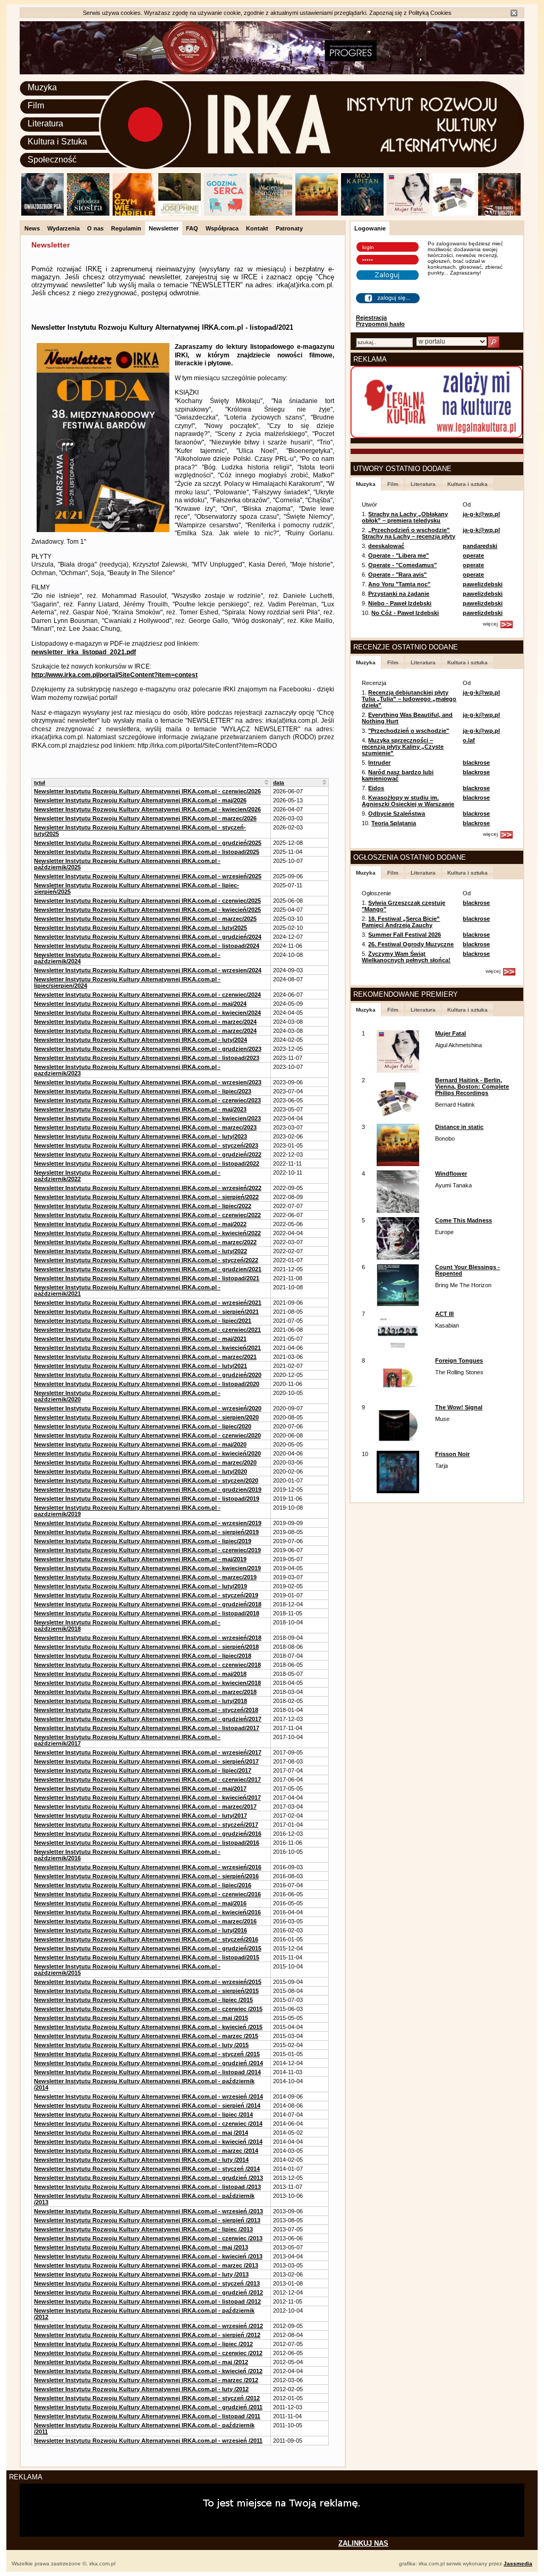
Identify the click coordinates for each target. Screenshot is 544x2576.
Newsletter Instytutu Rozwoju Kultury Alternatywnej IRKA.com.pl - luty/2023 (141, 1136)
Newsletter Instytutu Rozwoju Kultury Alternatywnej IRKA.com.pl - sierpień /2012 (147, 2335)
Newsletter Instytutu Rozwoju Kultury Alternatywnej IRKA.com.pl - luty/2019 (141, 1586)
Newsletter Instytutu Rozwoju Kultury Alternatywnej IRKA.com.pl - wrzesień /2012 (148, 2326)
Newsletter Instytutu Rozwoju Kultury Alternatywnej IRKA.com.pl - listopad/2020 (147, 1384)
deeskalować (386, 546)
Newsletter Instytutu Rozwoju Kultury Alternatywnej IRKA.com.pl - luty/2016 (141, 1930)
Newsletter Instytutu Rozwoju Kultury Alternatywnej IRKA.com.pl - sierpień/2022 (146, 1197)
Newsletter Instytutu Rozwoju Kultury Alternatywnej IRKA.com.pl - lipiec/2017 (143, 1770)
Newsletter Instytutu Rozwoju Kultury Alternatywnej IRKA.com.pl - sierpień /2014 (147, 2106)
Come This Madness (464, 1220)
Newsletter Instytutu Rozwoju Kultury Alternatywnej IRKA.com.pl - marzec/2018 (145, 1692)
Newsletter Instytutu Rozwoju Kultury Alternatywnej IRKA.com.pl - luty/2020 (141, 1471)
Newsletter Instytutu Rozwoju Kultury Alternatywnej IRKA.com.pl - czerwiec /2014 (148, 2124)
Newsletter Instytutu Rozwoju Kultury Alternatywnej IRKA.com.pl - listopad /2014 (147, 2072)
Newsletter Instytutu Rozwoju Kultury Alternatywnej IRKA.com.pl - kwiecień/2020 (147, 1453)
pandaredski (480, 546)
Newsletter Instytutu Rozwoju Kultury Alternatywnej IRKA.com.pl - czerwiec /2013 (148, 2238)
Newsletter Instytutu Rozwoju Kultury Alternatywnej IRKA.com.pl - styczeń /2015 (147, 2054)
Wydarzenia (63, 228)
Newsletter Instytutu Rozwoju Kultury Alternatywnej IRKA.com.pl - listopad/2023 (147, 1058)
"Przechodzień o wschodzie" (409, 731)
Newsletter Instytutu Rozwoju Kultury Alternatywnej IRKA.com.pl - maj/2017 (140, 1788)
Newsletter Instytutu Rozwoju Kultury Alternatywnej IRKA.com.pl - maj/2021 (140, 1339)
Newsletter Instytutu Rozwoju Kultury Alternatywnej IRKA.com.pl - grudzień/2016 (148, 1834)
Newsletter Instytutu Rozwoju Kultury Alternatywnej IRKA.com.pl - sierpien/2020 (146, 1417)
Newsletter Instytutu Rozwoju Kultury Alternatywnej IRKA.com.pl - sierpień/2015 (146, 1991)
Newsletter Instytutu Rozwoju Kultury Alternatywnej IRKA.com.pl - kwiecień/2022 (147, 1233)
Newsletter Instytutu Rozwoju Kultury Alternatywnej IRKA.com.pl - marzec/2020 (145, 1462)
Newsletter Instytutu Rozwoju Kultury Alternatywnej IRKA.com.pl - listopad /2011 (147, 2416)
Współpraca (222, 228)
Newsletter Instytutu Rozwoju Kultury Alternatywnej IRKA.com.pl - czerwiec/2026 (147, 791)
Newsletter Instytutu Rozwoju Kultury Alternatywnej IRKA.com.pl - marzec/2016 (145, 1921)
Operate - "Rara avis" (397, 575)
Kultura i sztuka (467, 484)
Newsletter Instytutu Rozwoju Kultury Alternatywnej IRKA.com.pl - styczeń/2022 (146, 1260)
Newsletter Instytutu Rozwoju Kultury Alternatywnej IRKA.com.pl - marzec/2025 (145, 919)
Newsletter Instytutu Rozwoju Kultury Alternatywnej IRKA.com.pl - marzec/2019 (145, 1577)
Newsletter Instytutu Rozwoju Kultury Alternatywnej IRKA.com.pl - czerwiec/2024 (147, 995)
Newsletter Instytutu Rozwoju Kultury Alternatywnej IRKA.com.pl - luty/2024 (141, 1040)
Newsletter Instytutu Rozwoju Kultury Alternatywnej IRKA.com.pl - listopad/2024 (147, 946)
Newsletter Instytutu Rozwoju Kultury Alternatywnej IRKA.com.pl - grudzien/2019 (148, 1490)
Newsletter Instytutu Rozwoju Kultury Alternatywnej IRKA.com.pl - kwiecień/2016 (147, 1912)
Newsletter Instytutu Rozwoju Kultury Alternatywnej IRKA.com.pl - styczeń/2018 (146, 1710)
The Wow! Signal (459, 1407)
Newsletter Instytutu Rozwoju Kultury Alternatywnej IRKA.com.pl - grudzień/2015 (148, 1948)
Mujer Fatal (450, 1033)
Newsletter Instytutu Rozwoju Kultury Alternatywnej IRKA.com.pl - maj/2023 (140, 1109)
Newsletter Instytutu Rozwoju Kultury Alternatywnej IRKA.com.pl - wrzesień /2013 (148, 2211)
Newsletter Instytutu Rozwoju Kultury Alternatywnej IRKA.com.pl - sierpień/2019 (146, 1532)
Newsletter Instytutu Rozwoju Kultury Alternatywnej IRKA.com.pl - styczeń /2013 (147, 2283)
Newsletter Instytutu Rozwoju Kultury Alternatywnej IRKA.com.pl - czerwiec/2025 (147, 901)
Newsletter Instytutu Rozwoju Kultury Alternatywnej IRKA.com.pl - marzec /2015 (146, 2036)
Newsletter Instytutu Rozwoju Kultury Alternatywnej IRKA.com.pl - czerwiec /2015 (148, 2009)
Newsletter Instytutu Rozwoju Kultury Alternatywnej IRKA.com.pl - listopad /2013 (147, 2187)
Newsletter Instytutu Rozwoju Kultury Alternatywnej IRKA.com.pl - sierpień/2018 (146, 1647)
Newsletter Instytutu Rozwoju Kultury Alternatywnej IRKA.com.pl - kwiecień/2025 (147, 910)
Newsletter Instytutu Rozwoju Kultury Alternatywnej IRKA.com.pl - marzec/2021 (145, 1357)
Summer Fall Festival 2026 (405, 935)
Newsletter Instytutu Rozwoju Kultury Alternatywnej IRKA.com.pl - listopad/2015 (147, 1957)
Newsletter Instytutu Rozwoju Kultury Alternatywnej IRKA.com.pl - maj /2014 (141, 2133)
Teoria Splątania (394, 823)
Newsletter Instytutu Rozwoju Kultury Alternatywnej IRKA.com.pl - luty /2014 (141, 2160)
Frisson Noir (452, 1454)
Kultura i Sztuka (57, 142)
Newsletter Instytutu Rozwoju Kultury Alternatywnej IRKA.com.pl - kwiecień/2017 (147, 1798)
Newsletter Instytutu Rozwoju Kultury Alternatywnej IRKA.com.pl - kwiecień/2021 (147, 1348)
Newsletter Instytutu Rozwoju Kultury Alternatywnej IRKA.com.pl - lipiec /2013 (143, 2229)
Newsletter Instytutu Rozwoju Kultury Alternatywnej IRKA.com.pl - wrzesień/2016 (148, 1867)
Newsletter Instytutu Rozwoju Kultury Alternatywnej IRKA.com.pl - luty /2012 (141, 2389)
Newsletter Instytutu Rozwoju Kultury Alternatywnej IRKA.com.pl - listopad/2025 (147, 852)
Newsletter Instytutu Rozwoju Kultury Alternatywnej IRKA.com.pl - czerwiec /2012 (148, 2353)
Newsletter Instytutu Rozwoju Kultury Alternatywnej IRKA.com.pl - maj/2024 (140, 1004)
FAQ (192, 228)
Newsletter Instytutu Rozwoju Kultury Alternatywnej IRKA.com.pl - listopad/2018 (147, 1613)
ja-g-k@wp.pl (481, 514)
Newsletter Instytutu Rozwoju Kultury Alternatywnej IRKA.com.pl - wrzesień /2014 (148, 2096)
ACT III (444, 1314)
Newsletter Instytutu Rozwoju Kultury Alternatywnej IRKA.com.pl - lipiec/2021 (143, 1321)
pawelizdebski (483, 584)
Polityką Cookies (430, 13)
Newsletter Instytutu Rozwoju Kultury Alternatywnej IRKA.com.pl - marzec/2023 (145, 1127)
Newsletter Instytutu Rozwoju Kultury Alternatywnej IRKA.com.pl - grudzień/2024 (148, 937)
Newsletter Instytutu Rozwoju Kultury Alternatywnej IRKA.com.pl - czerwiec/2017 (147, 1779)
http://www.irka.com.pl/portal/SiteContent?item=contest (114, 675)
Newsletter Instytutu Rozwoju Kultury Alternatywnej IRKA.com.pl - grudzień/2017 (148, 1719)
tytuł (40, 782)
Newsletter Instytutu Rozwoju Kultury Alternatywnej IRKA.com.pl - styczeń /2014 (147, 2169)
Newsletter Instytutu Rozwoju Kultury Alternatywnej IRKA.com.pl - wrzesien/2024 (148, 970)
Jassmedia (518, 2564)
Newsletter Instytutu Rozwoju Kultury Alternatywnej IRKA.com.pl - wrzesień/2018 (148, 1638)
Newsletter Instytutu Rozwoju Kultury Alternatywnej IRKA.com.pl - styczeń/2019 (146, 1595)
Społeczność (52, 160)
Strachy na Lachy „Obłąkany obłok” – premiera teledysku (405, 517)
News (32, 228)
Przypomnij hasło (380, 324)
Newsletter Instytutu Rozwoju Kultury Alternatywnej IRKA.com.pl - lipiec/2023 (143, 1091)
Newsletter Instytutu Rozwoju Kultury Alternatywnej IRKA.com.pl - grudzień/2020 (148, 1375)
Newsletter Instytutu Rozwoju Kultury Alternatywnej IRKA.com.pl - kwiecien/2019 (147, 1568)
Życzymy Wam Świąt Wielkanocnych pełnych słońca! (406, 957)
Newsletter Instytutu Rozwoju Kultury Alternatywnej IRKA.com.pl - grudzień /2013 (148, 2178)
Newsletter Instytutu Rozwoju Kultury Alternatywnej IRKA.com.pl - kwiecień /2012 (148, 2371)
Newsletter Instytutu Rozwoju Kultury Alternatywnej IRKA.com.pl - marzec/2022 (145, 1242)
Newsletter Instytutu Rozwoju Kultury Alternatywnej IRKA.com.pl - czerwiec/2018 (147, 1665)
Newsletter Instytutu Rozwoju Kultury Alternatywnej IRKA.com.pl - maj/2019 (140, 1559)
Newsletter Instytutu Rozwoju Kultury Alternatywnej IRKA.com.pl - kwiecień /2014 (148, 2142)
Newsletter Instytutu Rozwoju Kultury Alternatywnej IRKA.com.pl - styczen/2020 (146, 1480)
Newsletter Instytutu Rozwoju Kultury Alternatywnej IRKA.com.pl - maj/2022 (140, 1224)
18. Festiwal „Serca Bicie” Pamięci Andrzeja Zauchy (401, 922)
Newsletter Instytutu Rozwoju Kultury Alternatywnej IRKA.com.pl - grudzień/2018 (148, 1604)
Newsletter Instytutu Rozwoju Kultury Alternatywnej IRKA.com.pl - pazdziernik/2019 (127, 1511)
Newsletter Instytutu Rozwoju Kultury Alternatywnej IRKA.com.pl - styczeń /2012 (147, 2398)
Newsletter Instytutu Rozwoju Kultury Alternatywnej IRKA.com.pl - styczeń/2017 (146, 1825)
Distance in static (459, 1127)
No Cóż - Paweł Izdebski (405, 613)
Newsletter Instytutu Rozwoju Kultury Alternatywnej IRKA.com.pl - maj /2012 (141, 2362)
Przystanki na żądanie (399, 594)
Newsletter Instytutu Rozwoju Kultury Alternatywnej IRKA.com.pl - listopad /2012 (147, 2301)
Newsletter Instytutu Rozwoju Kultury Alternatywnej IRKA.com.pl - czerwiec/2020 (147, 1435)
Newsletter (164, 228)
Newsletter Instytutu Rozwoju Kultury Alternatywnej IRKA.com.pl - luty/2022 (141, 1251)
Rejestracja (371, 318)
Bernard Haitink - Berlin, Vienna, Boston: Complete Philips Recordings (472, 1086)
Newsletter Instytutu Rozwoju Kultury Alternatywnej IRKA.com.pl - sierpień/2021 (146, 1312)
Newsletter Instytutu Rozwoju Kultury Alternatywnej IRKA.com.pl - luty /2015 (141, 2045)
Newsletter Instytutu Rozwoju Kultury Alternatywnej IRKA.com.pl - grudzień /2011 (148, 2407)
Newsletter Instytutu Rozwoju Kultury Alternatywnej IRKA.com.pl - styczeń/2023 (146, 1145)
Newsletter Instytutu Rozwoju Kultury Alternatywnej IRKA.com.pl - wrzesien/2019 (148, 1523)
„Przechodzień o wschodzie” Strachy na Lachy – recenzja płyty (409, 533)
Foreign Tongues (459, 1360)
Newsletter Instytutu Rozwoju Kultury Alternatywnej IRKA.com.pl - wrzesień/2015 (148, 1982)
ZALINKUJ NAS (363, 2543)
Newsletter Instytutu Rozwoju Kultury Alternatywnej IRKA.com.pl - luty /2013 (141, 2274)
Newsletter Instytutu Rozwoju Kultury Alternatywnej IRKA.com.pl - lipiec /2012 (143, 2344)
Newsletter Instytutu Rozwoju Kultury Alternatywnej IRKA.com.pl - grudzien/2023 (148, 1049)
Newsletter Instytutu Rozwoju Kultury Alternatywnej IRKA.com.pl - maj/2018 (140, 1674)
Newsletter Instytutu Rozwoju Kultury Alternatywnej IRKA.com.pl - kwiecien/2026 (147, 809)
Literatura (45, 123)
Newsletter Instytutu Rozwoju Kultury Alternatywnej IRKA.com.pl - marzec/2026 (145, 818)
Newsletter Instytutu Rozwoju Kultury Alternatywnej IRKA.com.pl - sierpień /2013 (147, 2220)
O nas (95, 228)
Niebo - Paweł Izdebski (400, 603)
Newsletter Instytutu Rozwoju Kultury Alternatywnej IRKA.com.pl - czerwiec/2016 (147, 1894)
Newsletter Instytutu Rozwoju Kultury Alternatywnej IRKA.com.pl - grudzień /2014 (148, 2063)
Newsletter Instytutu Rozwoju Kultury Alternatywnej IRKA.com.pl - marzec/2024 (145, 1022)
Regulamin (126, 228)
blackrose (476, 763)
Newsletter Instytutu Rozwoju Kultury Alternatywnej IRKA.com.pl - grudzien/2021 (148, 1269)
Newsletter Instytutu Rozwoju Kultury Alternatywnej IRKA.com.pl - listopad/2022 (147, 1163)
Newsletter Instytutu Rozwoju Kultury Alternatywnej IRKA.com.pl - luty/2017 (141, 1816)
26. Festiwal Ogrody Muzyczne (411, 944)
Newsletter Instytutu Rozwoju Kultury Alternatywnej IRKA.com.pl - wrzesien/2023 (148, 1082)
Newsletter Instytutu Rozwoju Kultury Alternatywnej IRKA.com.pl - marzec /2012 (146, 2380)
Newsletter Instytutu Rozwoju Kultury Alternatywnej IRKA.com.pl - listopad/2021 (147, 1278)
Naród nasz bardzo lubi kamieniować (398, 775)
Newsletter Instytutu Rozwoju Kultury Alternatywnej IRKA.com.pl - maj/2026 (140, 800)
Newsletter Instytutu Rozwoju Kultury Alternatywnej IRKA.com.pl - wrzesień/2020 (148, 1408)
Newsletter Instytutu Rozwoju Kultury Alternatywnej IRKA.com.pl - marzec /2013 (146, 2265)
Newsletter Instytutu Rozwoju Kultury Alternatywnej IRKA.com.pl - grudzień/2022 (148, 1154)
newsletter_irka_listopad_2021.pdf (84, 652)
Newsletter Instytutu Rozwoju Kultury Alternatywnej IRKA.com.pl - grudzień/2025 (148, 843)
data (279, 782)
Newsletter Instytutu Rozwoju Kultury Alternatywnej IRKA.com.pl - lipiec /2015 (143, 2000)
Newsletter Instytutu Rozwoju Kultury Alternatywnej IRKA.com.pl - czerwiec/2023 (147, 1100)
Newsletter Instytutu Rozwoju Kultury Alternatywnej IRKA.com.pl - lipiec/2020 (143, 1426)
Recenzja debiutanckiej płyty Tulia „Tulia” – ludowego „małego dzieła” (409, 699)
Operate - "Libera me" (398, 555)
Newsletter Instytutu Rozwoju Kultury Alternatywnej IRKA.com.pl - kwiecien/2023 (147, 1118)
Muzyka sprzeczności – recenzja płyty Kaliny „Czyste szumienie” (403, 747)
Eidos (376, 788)
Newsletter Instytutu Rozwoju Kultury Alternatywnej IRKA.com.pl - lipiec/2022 (143, 1206)
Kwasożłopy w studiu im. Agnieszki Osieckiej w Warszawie (408, 801)
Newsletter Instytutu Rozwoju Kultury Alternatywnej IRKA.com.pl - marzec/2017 (145, 1807)
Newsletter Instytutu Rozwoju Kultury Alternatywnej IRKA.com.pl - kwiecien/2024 (147, 1013)
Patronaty (289, 228)
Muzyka (42, 87)
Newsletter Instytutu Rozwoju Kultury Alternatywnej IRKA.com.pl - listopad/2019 (147, 1499)
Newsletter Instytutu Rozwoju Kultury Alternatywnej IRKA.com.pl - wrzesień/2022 (148, 1188)
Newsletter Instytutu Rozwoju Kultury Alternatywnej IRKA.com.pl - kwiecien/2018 (147, 1683)
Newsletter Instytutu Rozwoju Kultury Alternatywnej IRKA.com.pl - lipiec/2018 (143, 1656)
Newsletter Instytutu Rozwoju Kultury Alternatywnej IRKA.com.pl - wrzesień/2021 (148, 1303)
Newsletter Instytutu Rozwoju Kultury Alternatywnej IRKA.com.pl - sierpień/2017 (146, 1761)
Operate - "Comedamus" (402, 565)
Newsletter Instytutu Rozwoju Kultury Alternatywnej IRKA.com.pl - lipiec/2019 (143, 1541)
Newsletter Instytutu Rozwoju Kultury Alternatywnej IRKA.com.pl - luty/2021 (141, 1366)
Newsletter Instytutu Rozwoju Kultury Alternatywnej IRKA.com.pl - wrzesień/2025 (148, 876)
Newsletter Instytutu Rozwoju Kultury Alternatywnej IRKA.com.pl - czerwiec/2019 (147, 1550)
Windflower (451, 1174)
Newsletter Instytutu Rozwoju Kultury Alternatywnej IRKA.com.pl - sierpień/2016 (146, 1876)
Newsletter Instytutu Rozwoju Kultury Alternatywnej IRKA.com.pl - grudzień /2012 (148, 2292)
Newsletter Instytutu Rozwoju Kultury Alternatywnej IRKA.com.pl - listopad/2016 (147, 1843)
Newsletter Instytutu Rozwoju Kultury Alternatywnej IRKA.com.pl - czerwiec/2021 (147, 1330)
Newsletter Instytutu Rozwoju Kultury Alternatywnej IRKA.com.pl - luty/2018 (141, 1701)
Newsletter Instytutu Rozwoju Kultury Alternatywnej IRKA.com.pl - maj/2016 (140, 1903)
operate (473, 555)
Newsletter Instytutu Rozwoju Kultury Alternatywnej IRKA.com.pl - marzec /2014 (146, 2151)
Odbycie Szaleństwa (397, 814)
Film (36, 105)
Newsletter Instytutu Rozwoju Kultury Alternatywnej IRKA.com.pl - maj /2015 (141, 2018)
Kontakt (257, 228)
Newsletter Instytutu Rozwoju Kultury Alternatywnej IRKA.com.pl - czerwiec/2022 (147, 1215)
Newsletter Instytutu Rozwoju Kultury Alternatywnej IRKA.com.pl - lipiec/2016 (143, 1885)
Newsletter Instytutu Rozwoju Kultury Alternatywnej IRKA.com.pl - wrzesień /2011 (148, 2441)
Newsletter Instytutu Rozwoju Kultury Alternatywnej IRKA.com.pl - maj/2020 (140, 1444)
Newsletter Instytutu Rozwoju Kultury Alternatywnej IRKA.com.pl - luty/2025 (141, 928)
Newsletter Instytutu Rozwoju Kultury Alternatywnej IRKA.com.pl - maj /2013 (141, 2247)
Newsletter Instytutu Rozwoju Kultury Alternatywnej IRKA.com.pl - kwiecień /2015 (148, 2027)
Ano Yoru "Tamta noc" (399, 584)
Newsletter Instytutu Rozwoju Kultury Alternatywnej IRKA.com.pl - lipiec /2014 (143, 2115)
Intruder (379, 763)
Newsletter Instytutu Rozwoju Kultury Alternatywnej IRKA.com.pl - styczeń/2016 (146, 1939)
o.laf (469, 740)
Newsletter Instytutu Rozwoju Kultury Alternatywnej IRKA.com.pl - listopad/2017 (147, 1728)
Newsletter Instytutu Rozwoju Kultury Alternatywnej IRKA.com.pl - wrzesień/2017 (148, 1752)
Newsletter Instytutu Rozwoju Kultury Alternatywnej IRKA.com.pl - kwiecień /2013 (148, 2256)
